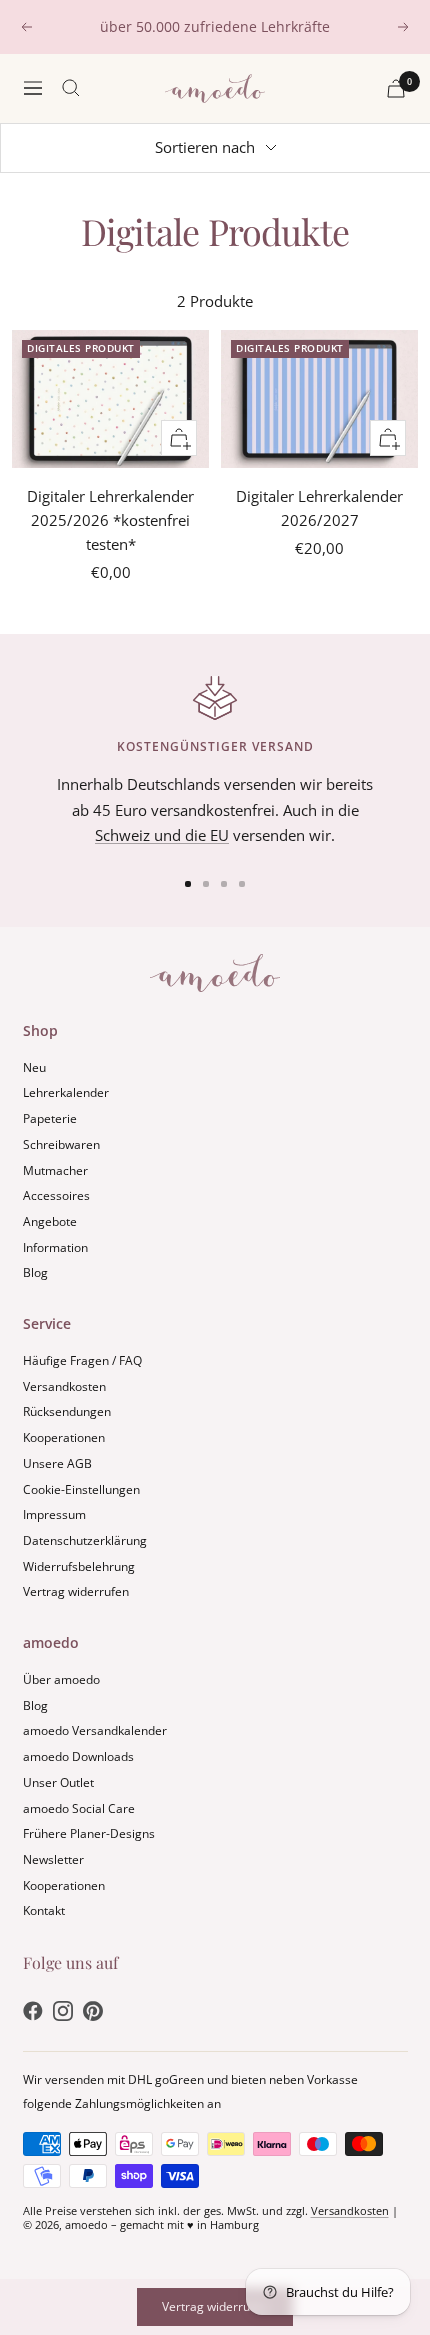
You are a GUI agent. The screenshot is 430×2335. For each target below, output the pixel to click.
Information (55, 1247)
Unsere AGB (57, 1463)
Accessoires (56, 1195)
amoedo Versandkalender (95, 1730)
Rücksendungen (67, 1411)
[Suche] (71, 88)
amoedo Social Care (79, 1808)
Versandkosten (64, 1386)
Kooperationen (64, 1437)
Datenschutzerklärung (85, 1540)
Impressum (54, 1514)
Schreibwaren (61, 1144)
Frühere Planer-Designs (89, 1833)
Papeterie (50, 1118)
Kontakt (44, 1910)
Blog (35, 1272)
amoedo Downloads (78, 1756)
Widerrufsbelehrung (79, 1566)
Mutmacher (55, 1170)
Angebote (50, 1221)
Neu (34, 1067)
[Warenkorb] (396, 88)
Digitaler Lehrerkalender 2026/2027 (319, 508)
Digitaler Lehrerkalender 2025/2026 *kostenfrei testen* (110, 520)
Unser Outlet (58, 1782)
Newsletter (53, 1859)
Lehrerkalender (66, 1092)
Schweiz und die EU (162, 835)
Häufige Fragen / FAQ (82, 1360)
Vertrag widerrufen (76, 1591)
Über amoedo (61, 1679)
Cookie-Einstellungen (81, 1489)
